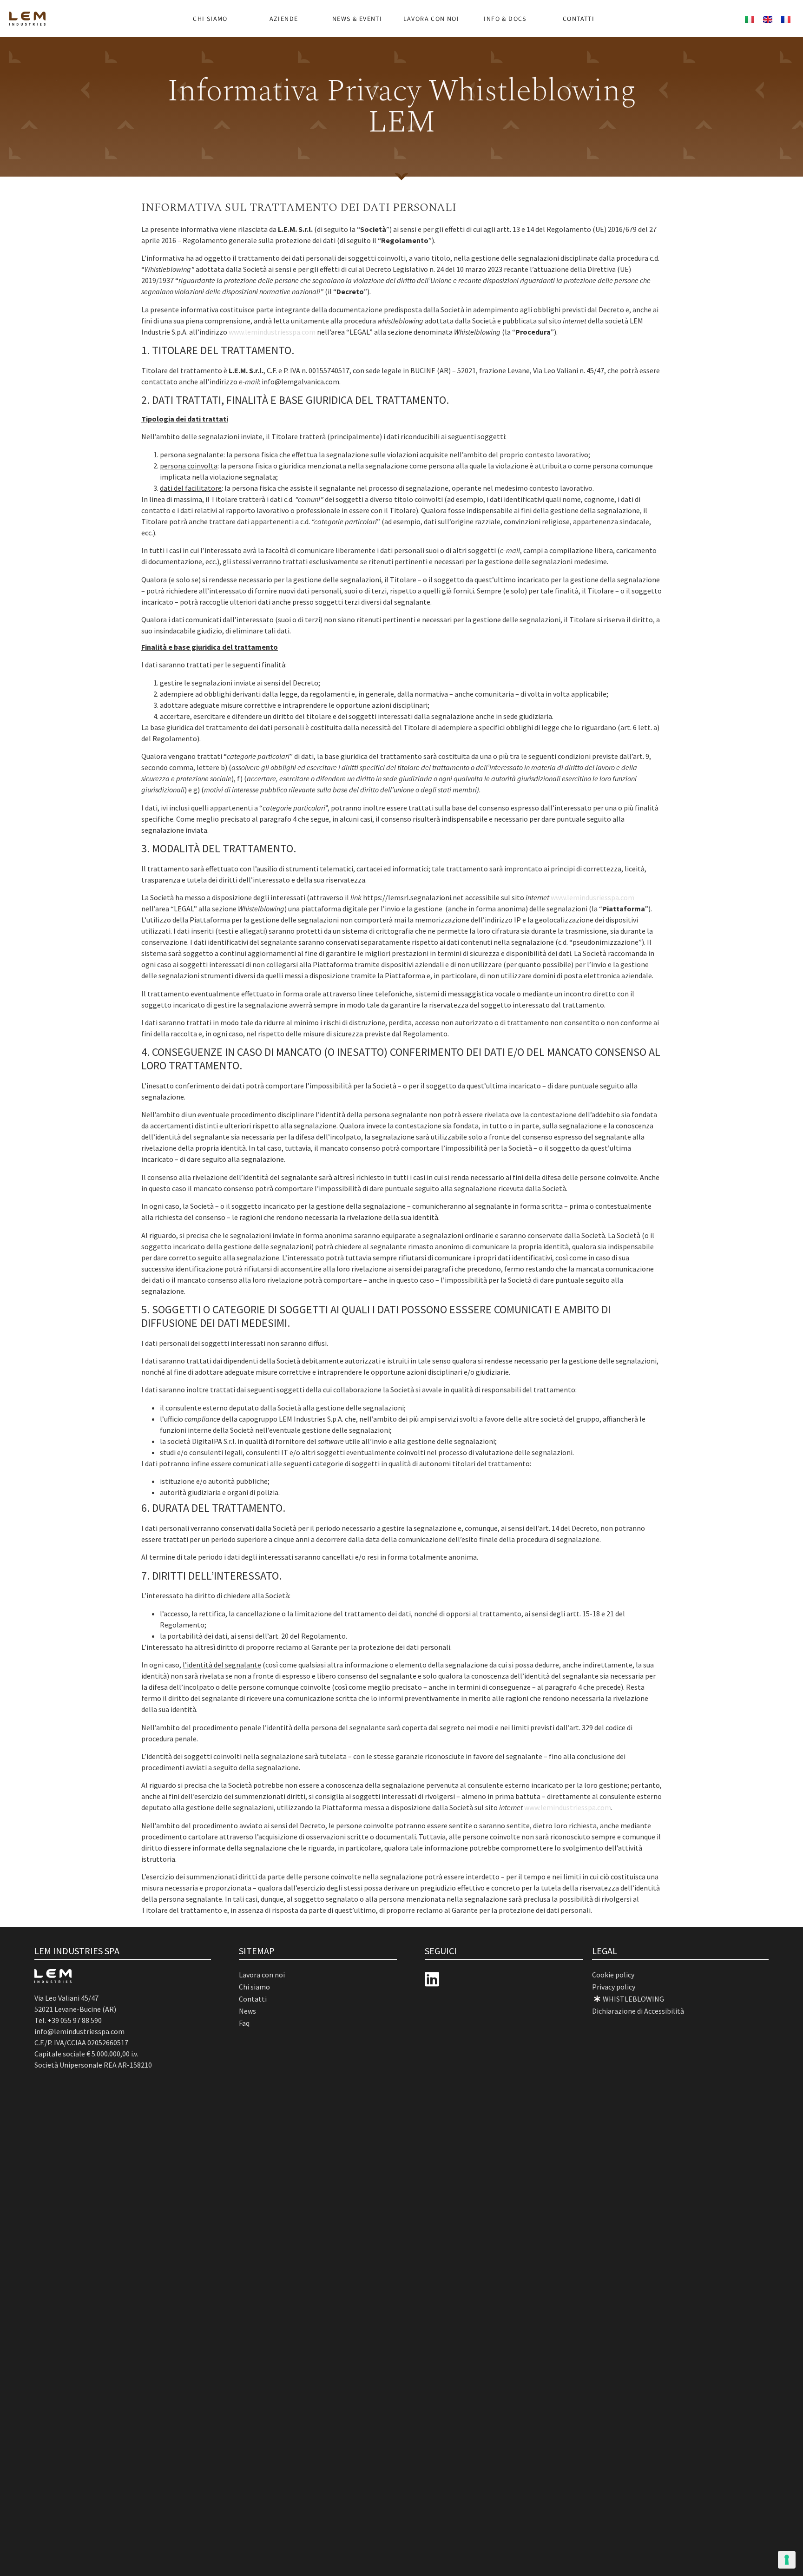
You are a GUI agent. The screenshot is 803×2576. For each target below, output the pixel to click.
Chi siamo (210, 19)
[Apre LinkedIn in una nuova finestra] (432, 1980)
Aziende (284, 19)
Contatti (579, 19)
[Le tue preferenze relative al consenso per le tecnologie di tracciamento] (787, 2560)
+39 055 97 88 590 (75, 2020)
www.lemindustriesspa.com (272, 332)
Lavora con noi (431, 19)
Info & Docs (505, 19)
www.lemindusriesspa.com (592, 897)
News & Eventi (357, 19)
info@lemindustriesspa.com (79, 2031)
